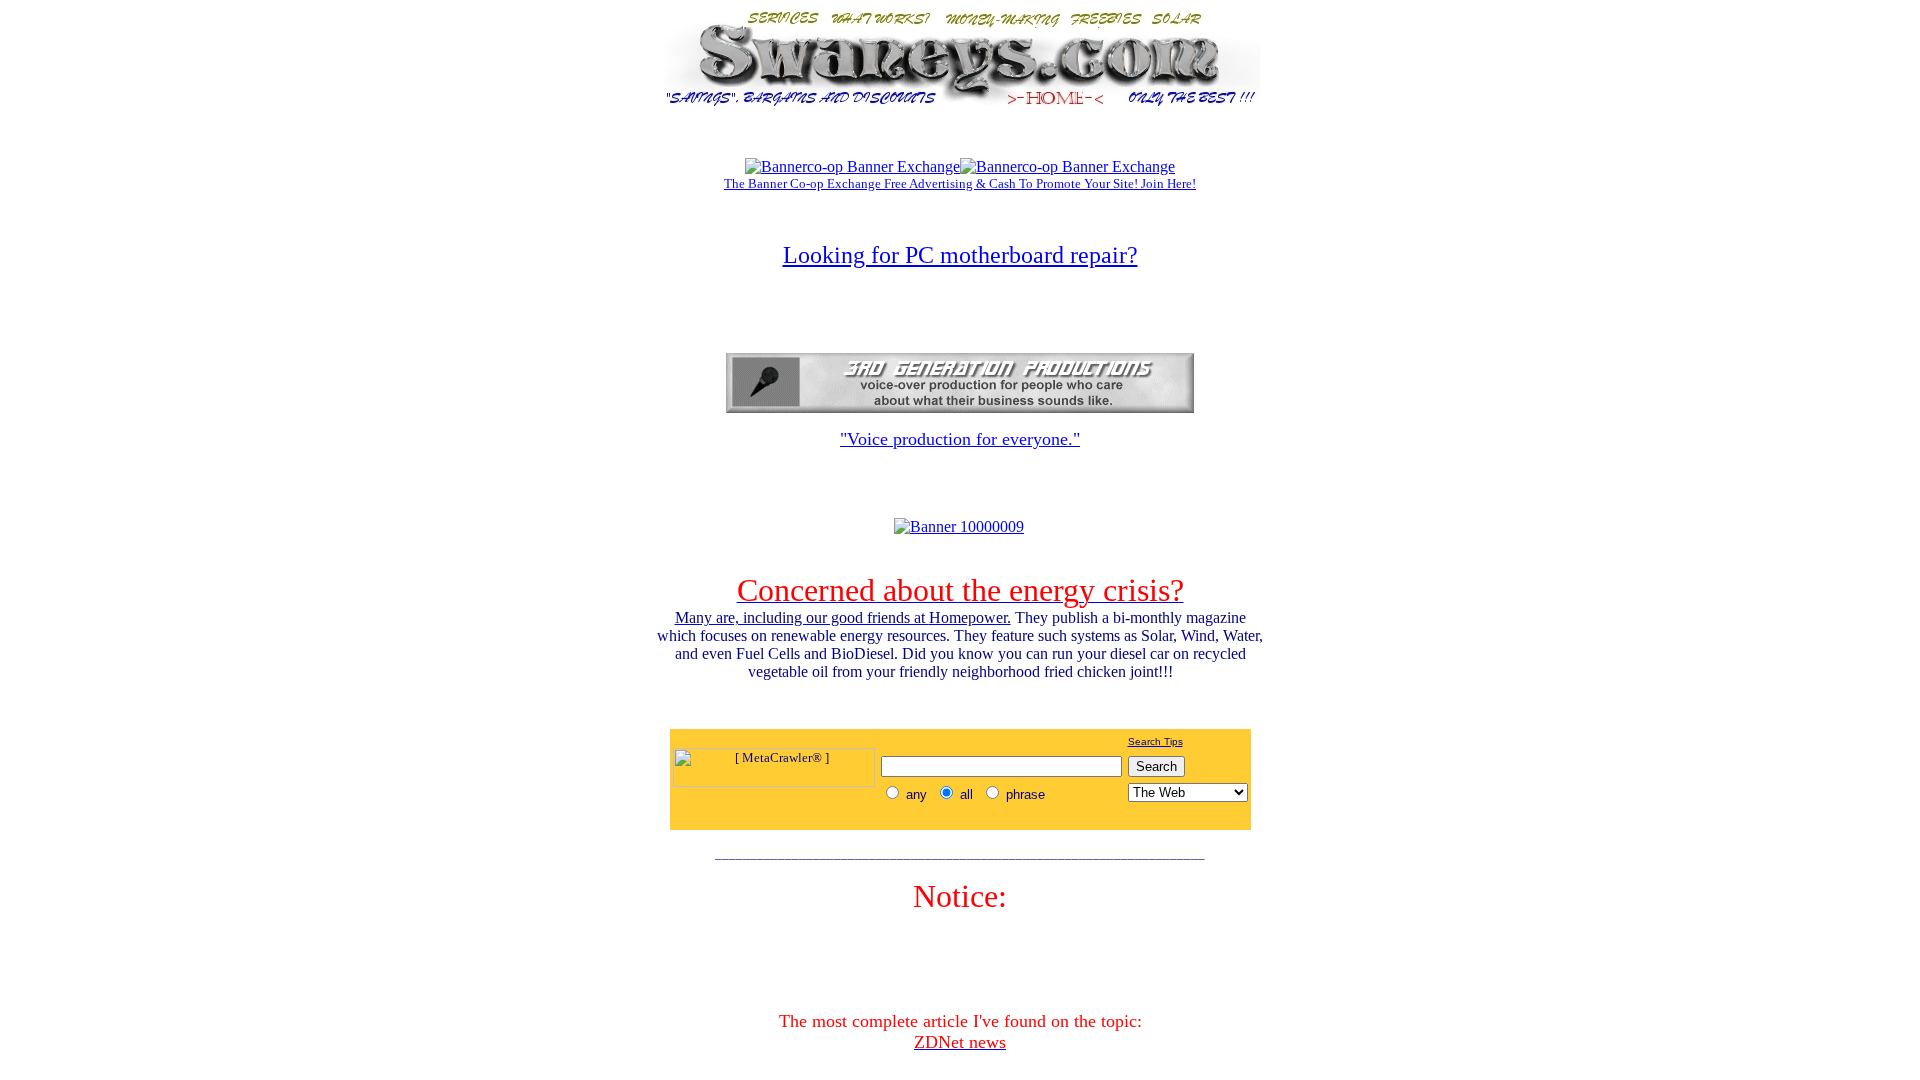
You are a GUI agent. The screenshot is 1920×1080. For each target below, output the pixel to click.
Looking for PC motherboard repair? (960, 255)
